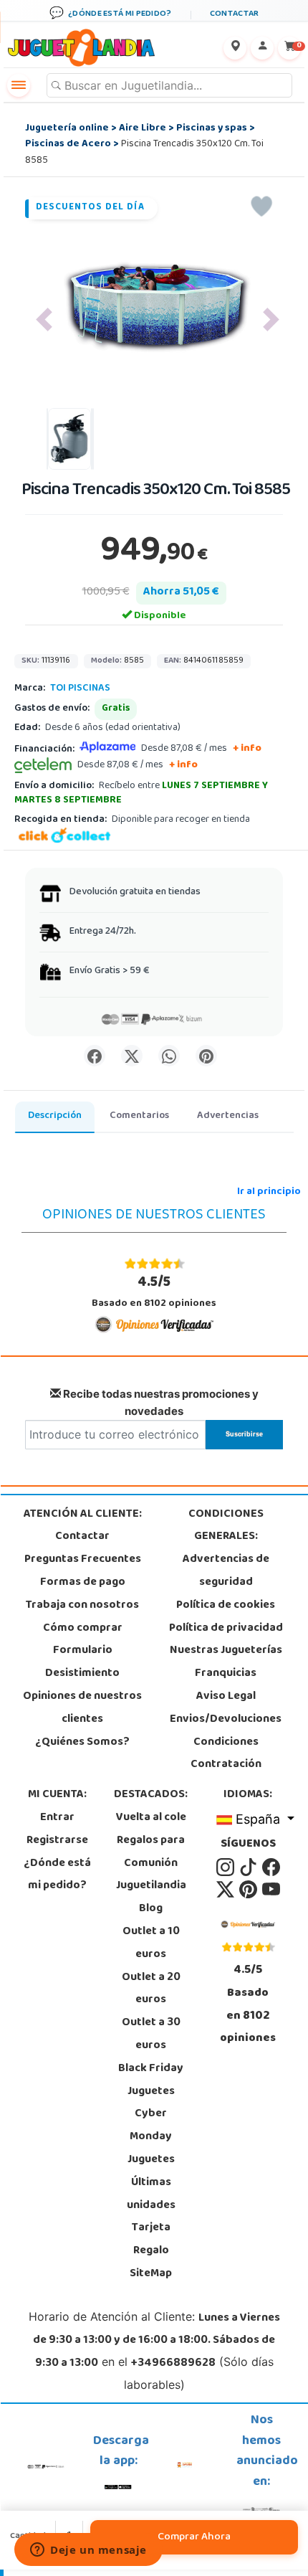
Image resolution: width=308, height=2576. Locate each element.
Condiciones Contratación (226, 1754)
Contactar (82, 1537)
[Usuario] (262, 48)
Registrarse (57, 1841)
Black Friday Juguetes (151, 2080)
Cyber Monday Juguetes (151, 2137)
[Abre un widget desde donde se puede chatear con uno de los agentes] (88, 2551)
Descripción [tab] (55, 1116)
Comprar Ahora (194, 2537)
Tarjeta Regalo (151, 2240)
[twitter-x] (226, 1890)
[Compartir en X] (132, 1056)
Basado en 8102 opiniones (154, 1292)
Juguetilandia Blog (151, 1898)
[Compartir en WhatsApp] (169, 1056)
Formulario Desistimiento (82, 1662)
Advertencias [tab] (228, 1116)
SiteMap (151, 2274)
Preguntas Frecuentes (83, 1560)
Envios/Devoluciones (226, 1720)
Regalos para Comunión (151, 1852)
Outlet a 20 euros (151, 1989)
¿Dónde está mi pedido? (57, 1875)
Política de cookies (226, 1606)
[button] (44, 319)
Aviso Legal (226, 1697)
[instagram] (226, 1867)
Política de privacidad (226, 1629)
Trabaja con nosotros (82, 1606)
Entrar (57, 1818)
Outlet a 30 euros (151, 2035)
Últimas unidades (151, 2194)
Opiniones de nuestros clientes (82, 1708)
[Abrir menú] (19, 85)
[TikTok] (249, 1867)
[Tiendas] (235, 48)
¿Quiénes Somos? (82, 1743)
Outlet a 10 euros (151, 1943)
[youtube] (271, 1890)
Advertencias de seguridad (226, 1571)
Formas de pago (83, 1583)
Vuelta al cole (151, 1818)
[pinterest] (249, 1890)
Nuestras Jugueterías (226, 1651)
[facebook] (271, 1867)
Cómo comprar (83, 1629)
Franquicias (226, 1674)
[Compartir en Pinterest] (206, 1056)
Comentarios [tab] (139, 1116)
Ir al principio (269, 1192)
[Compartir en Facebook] (95, 1056)
